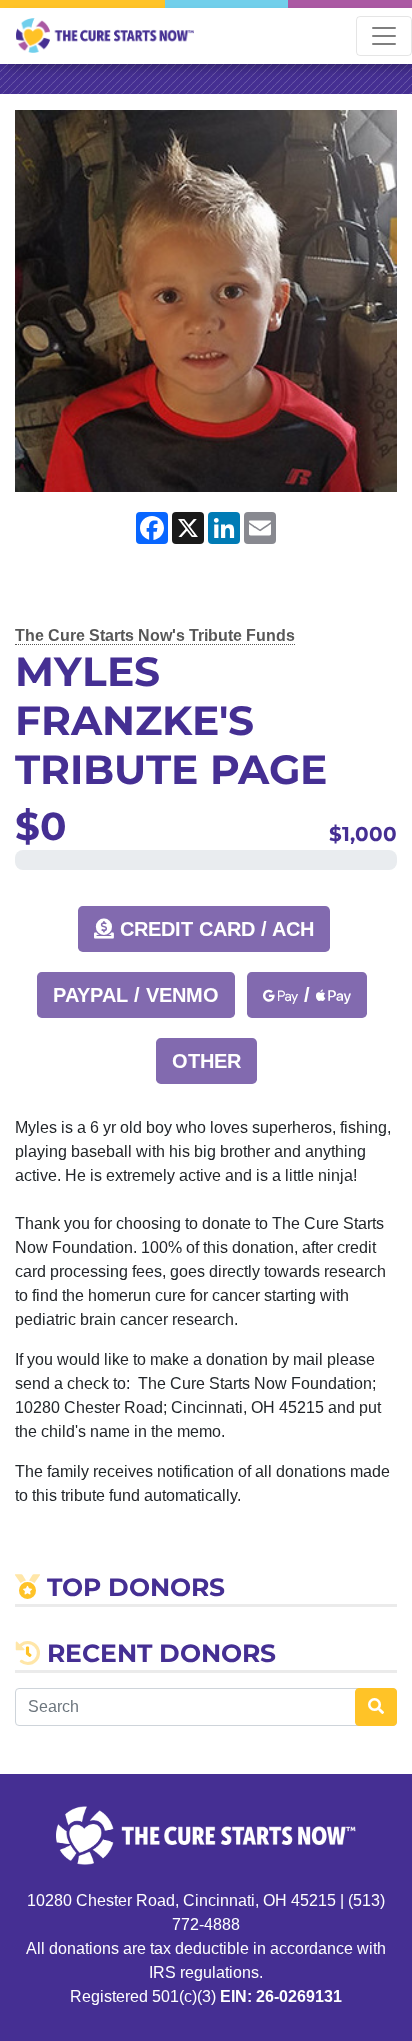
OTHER (206, 1061)
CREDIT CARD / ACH (214, 929)
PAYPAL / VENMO (136, 995)
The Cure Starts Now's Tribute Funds (155, 635)
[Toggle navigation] (384, 36)
